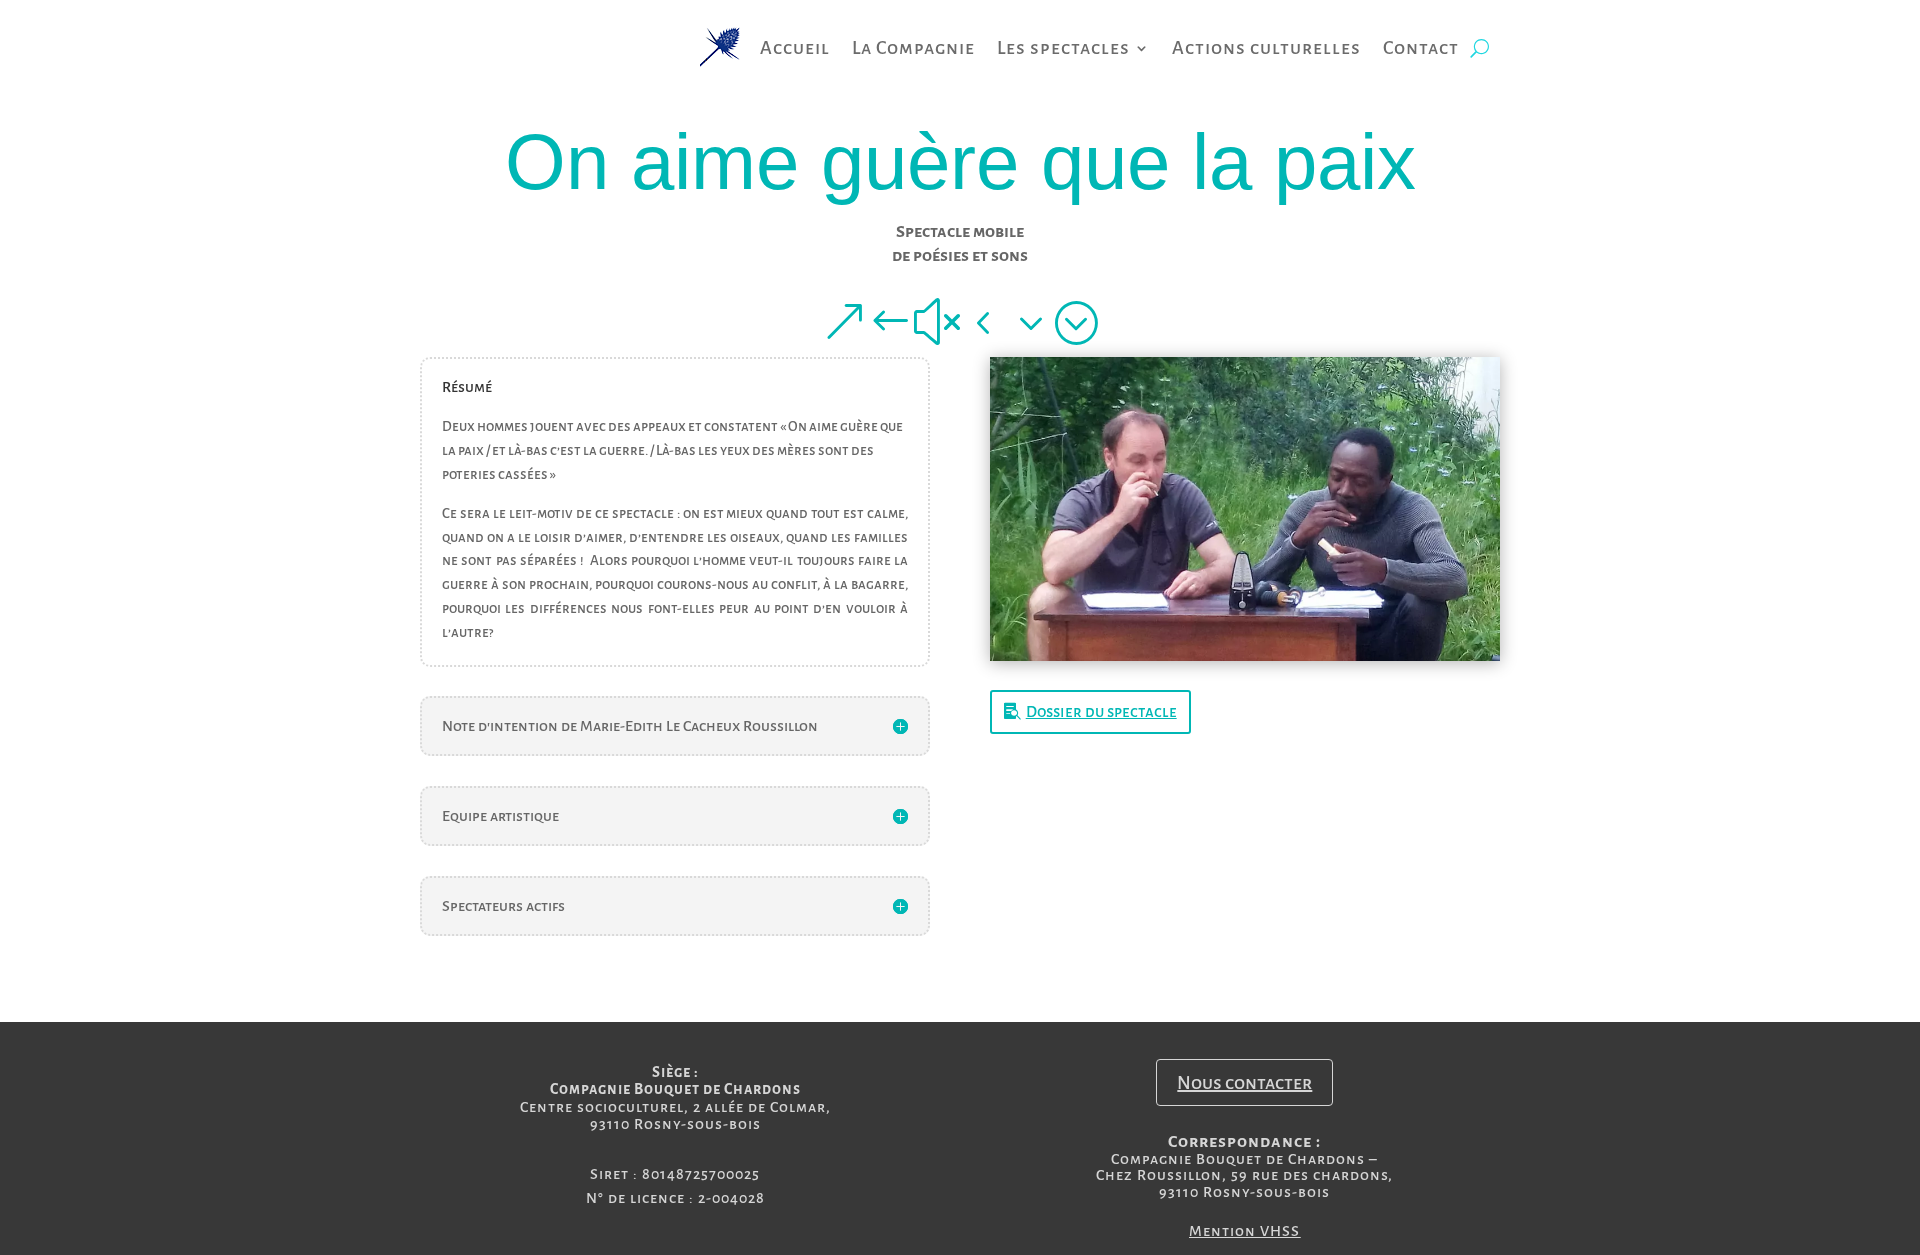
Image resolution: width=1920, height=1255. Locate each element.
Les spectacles (1063, 49)
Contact (1421, 49)
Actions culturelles (1266, 49)
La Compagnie (913, 49)
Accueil (795, 49)
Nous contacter (1244, 1083)
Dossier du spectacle (1101, 711)
